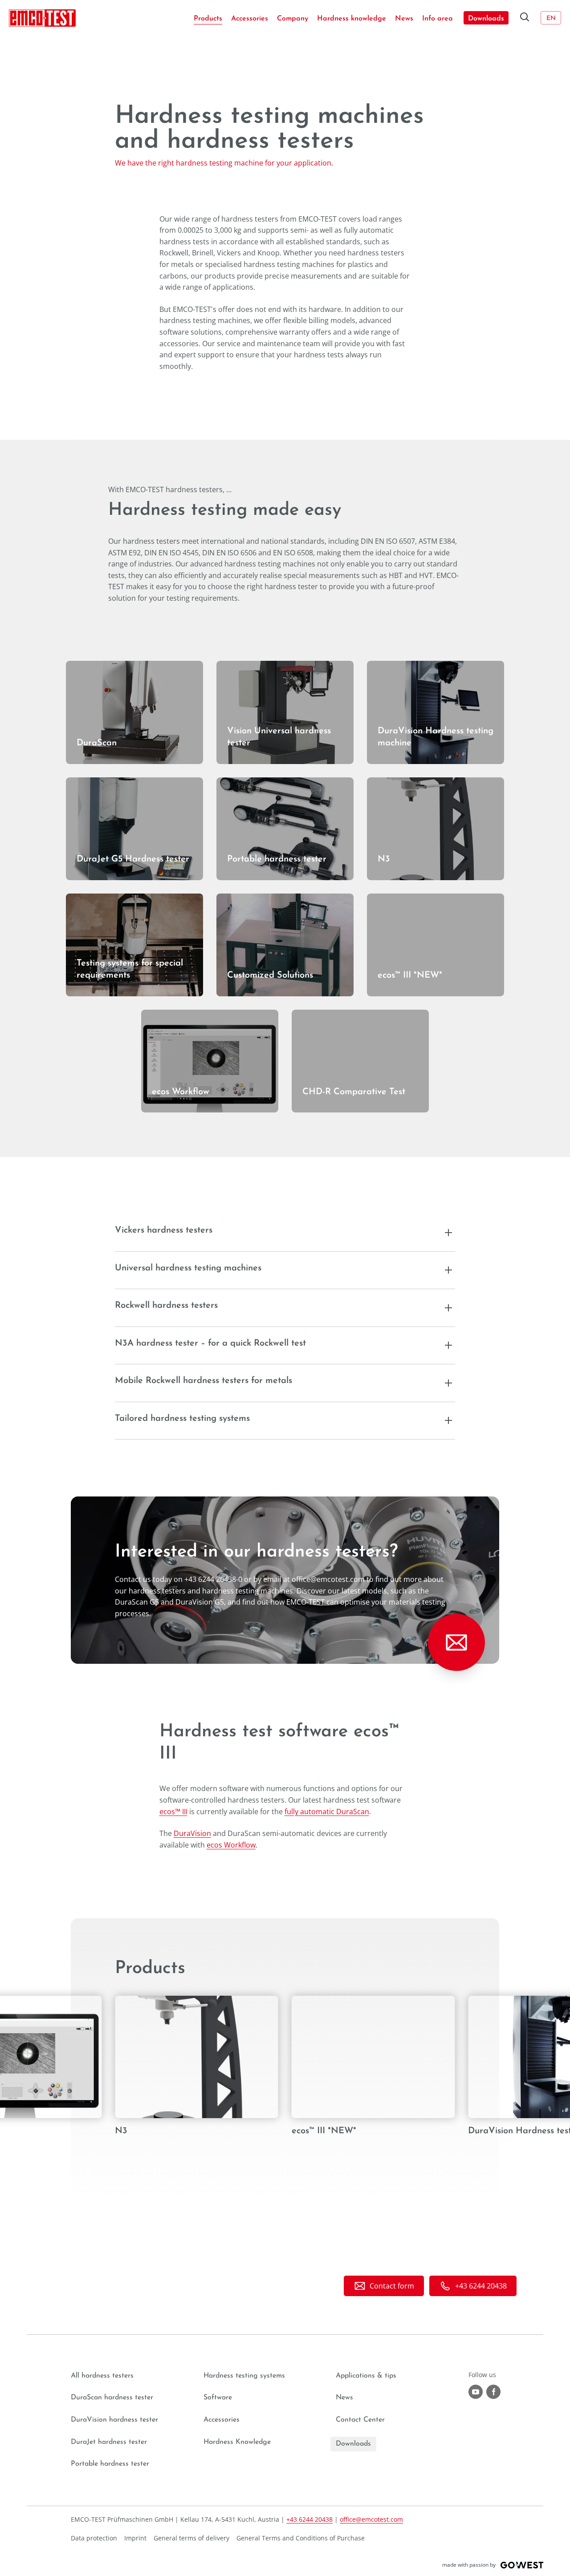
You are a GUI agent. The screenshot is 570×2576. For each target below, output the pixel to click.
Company (293, 19)
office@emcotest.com (371, 2519)
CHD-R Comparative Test (333, 1015)
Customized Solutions (253, 899)
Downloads (486, 19)
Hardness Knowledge (237, 2442)
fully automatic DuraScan (327, 1812)
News (404, 19)
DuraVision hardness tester (114, 2420)
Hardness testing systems (244, 2376)
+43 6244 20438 (309, 2519)
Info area (438, 19)
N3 (372, 783)
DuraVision (192, 1833)
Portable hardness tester (259, 783)
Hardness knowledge (352, 19)
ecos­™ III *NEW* (394, 899)
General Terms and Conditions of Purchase (301, 2538)
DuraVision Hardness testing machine (431, 666)
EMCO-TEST (42, 18)
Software (218, 2398)
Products (208, 19)
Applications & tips (366, 2376)
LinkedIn (493, 2392)
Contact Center (360, 2420)
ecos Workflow (166, 1015)
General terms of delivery (191, 2538)
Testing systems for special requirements (111, 905)
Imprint (135, 2538)
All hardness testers (102, 2376)
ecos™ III (173, 1812)
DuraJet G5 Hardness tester (112, 783)
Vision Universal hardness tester (271, 666)
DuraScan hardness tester (112, 2398)
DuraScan (82, 666)
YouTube (476, 2392)
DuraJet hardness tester (109, 2442)
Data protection (94, 2538)
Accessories (250, 19)
